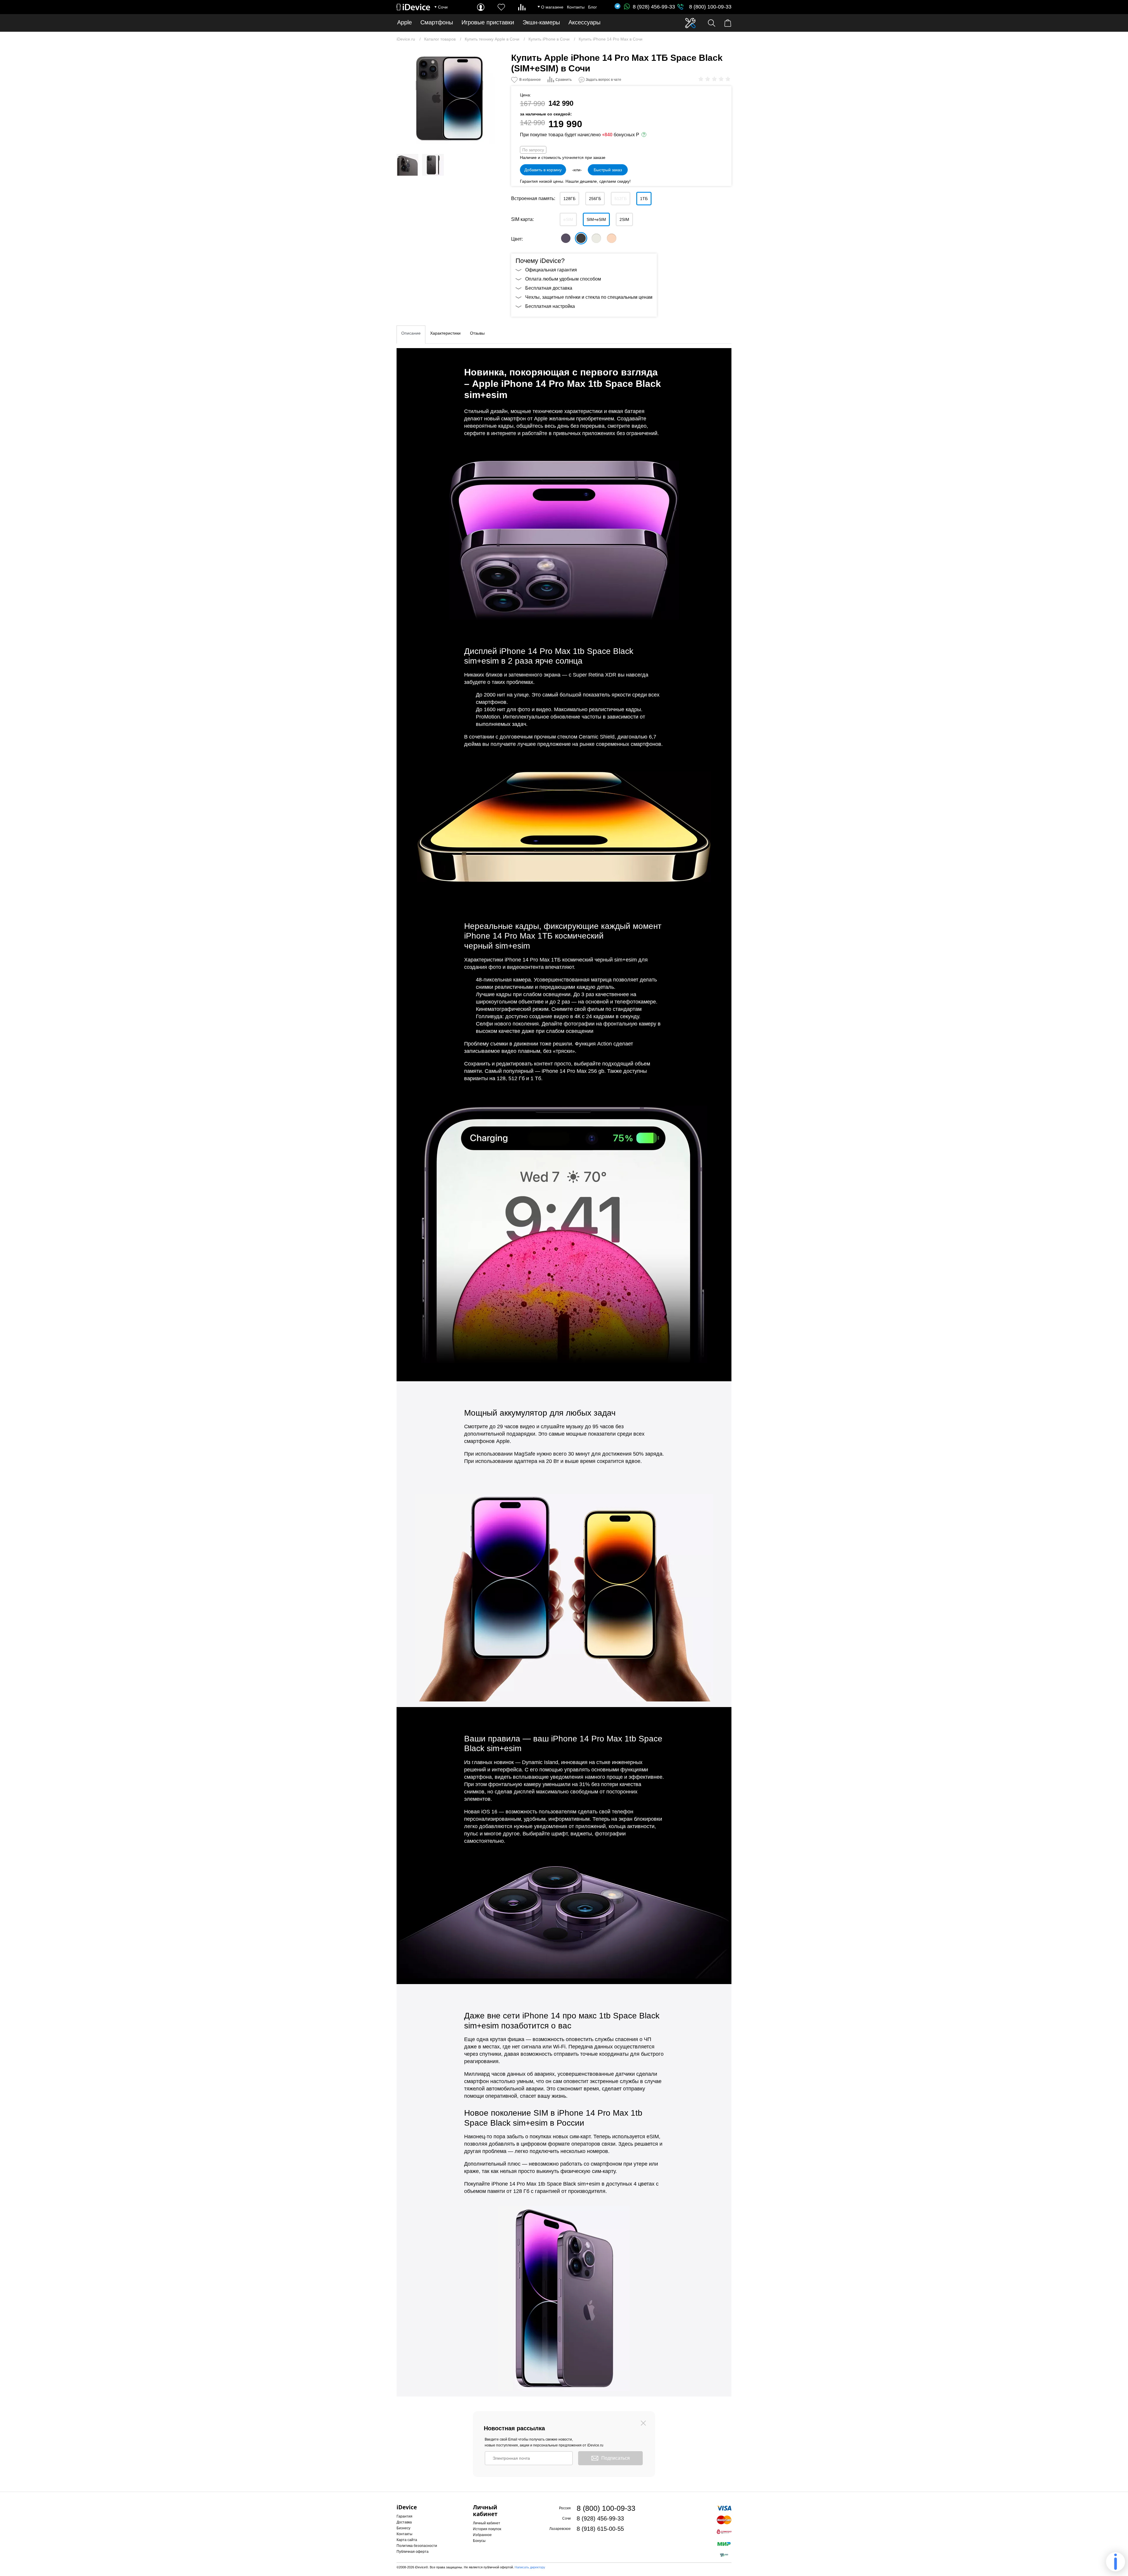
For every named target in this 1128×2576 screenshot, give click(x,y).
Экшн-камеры (541, 22)
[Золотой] (612, 238)
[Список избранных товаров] (501, 7)
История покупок (487, 2529)
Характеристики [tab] (445, 333)
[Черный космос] (581, 238)
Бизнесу (403, 2528)
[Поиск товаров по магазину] (712, 23)
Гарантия (404, 2516)
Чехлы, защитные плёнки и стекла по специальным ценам (589, 297)
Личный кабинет (487, 2523)
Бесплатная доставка (549, 288)
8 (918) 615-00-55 (600, 2529)
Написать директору (530, 2567)
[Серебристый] (596, 238)
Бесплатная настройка (550, 306)
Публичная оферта (413, 2552)
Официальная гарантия (551, 270)
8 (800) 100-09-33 (710, 7)
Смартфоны (437, 22)
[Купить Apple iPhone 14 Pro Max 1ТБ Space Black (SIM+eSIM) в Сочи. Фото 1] (449, 98)
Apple (404, 22)
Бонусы (479, 2541)
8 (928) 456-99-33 (654, 7)
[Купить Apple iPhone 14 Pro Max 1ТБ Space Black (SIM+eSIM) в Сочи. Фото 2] (407, 165)
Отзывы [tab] (477, 333)
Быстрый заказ (608, 170)
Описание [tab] (411, 333)
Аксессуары (584, 22)
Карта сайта (407, 2540)
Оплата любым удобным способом (563, 279)
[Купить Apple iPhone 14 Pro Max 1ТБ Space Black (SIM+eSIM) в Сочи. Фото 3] (433, 165)
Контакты (576, 7)
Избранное (482, 2535)
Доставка (404, 2522)
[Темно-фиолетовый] (566, 238)
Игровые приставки (488, 22)
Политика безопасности (417, 2546)
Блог (592, 7)
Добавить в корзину (543, 170)
